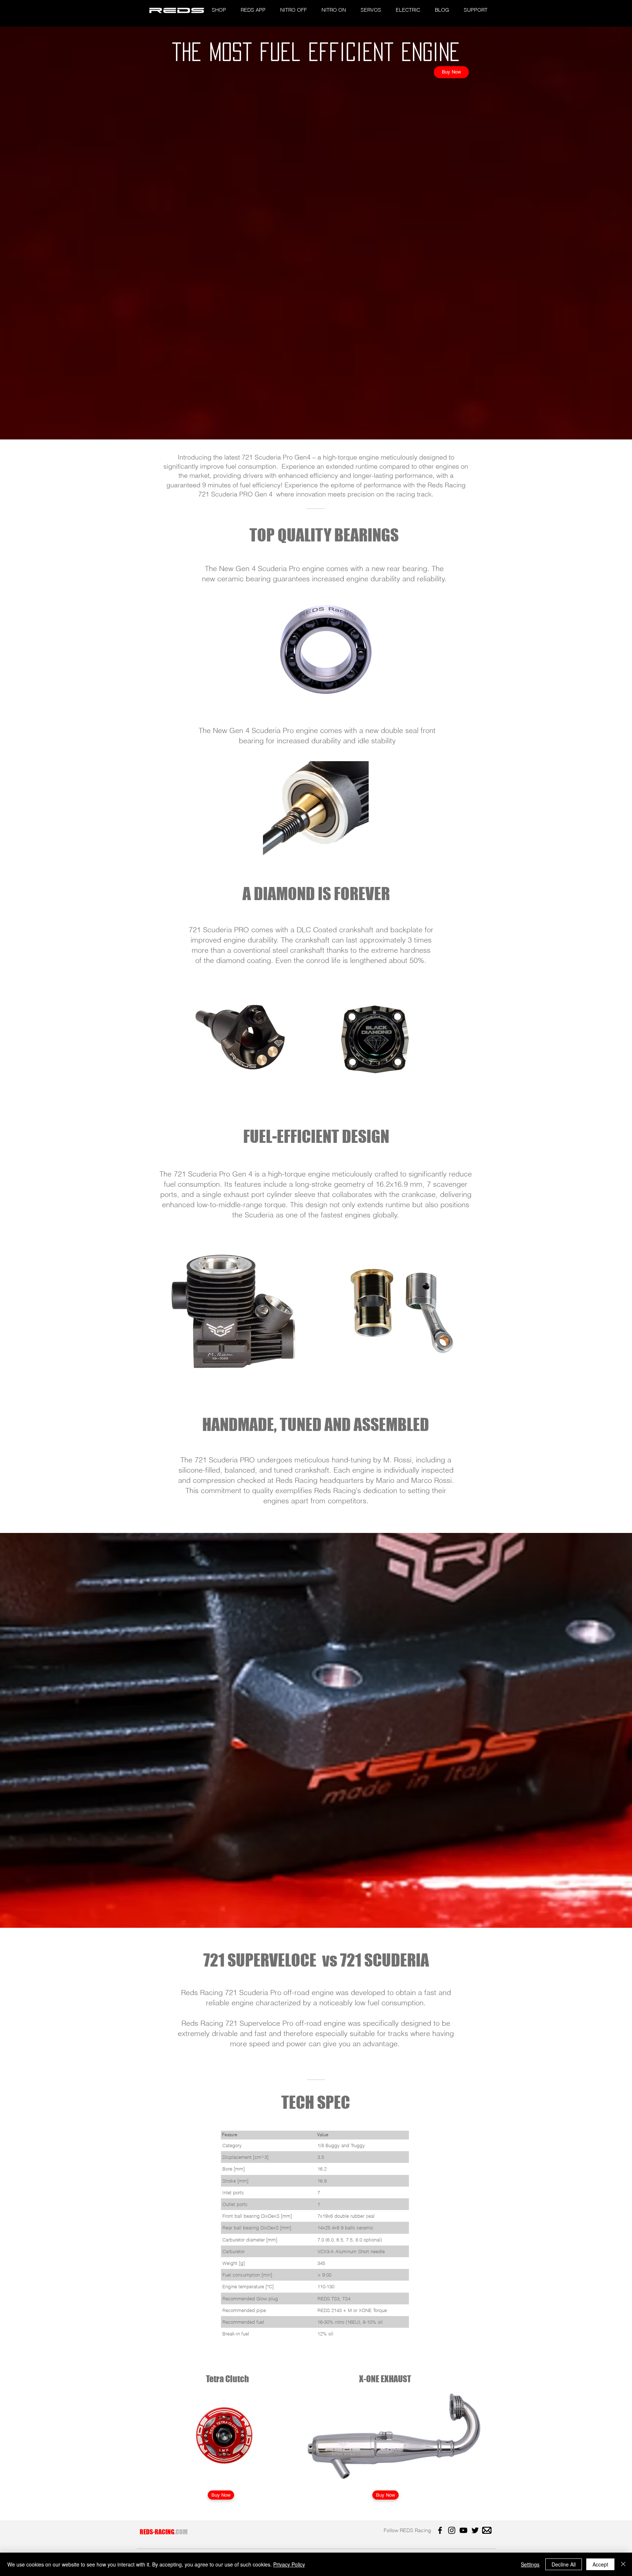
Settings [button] (530, 2564)
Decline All (564, 2564)
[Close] (623, 2564)
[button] (219, 10)
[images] (487, 2530)
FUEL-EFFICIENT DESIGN (316, 1136)
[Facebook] (440, 2530)
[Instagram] (452, 2530)
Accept (600, 2564)
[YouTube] (463, 2530)
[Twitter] (475, 2530)
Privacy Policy (289, 2564)
